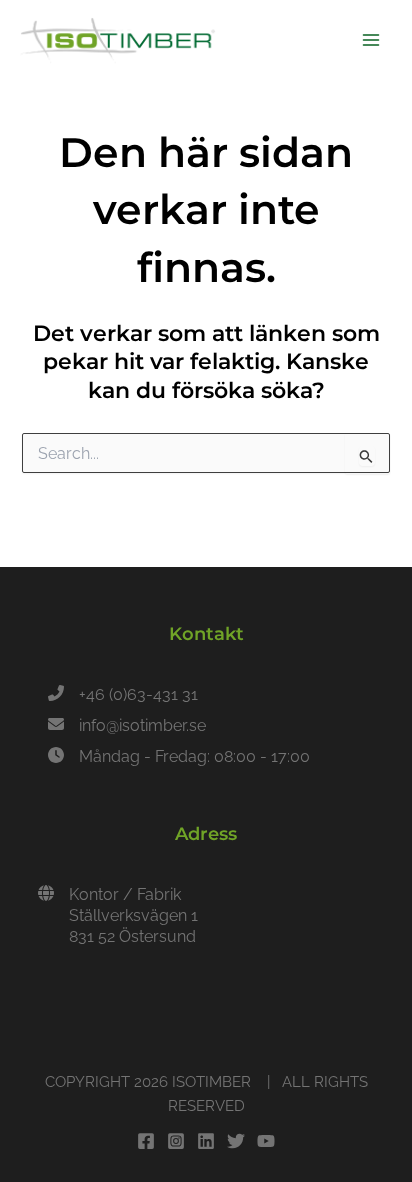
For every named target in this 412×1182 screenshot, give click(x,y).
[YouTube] (266, 1141)
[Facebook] (146, 1141)
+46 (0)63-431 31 (138, 694)
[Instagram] (176, 1141)
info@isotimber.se (142, 725)
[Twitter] (236, 1141)
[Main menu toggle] (371, 40)
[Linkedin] (206, 1141)
